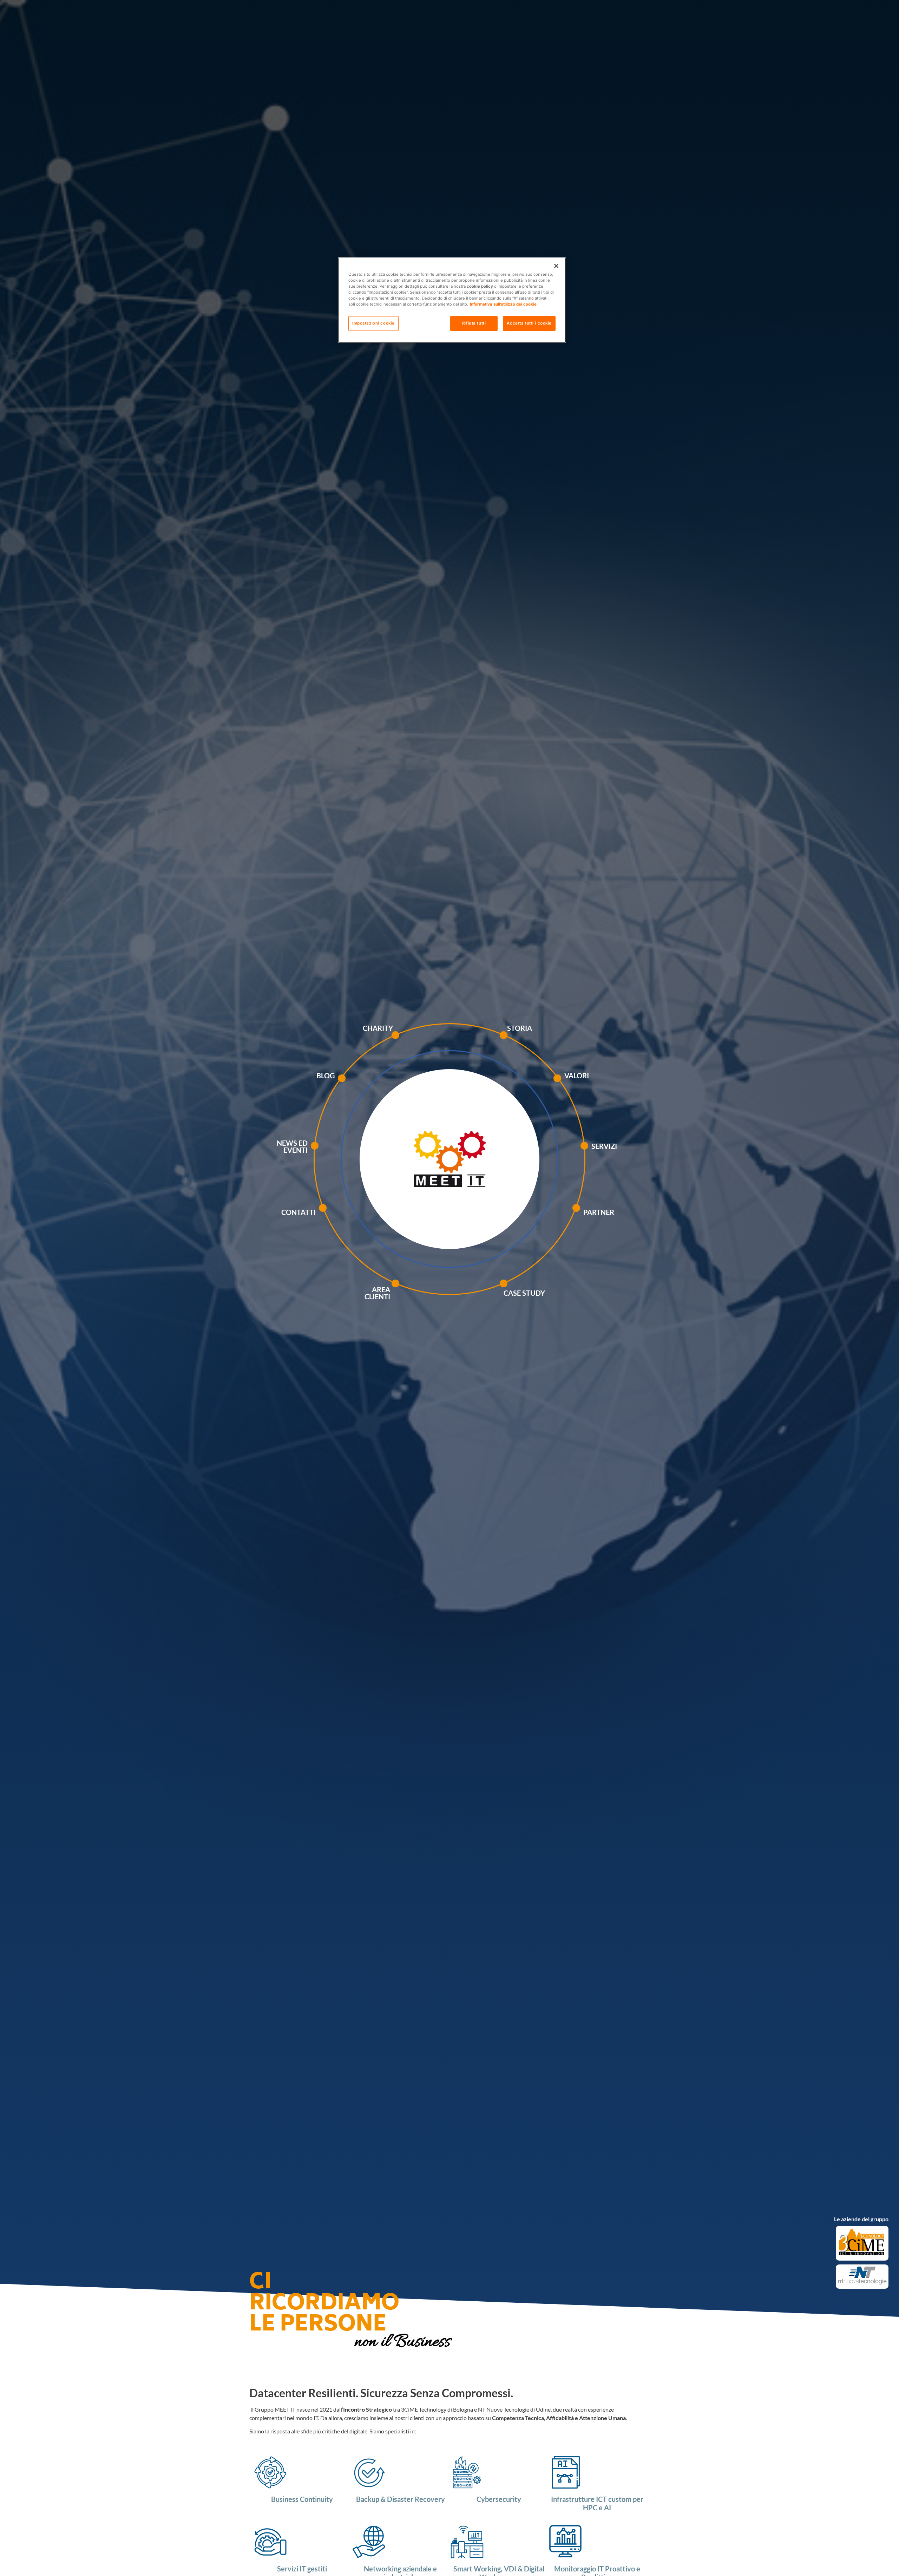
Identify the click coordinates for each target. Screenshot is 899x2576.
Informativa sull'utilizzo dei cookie (503, 305)
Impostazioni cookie (373, 323)
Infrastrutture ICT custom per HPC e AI (597, 2503)
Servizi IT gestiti (302, 2569)
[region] (452, 300)
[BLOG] (359, 1086)
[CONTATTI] (340, 1215)
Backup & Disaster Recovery (401, 2499)
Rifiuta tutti (474, 323)
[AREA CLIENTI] (413, 1294)
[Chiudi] (556, 266)
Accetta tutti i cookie (529, 323)
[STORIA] (523, 1042)
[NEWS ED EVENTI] (332, 1157)
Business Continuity (302, 2499)
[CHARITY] (413, 1042)
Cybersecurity (499, 2499)
